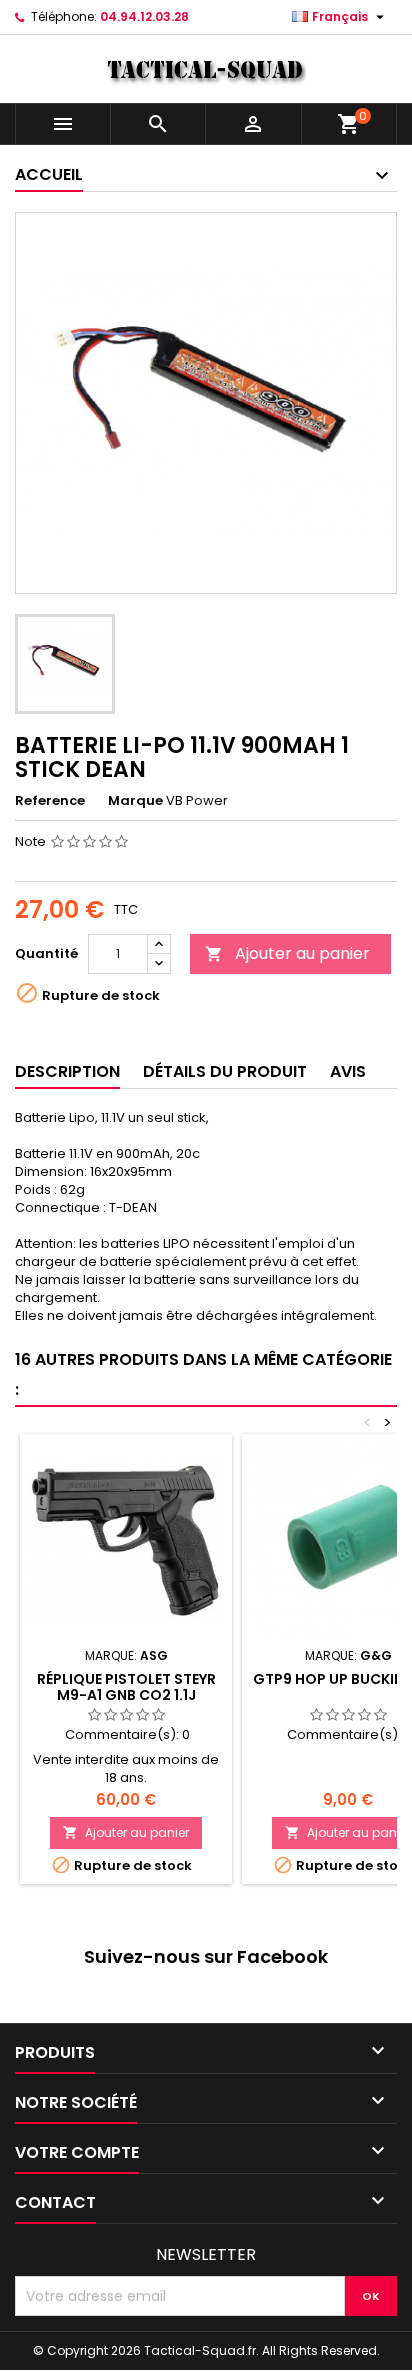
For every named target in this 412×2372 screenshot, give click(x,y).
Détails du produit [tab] (225, 1071)
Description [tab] (67, 1071)
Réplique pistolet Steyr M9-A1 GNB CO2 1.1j (126, 1687)
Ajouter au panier (287, 953)
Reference (50, 801)
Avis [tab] (348, 1071)
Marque (135, 801)
